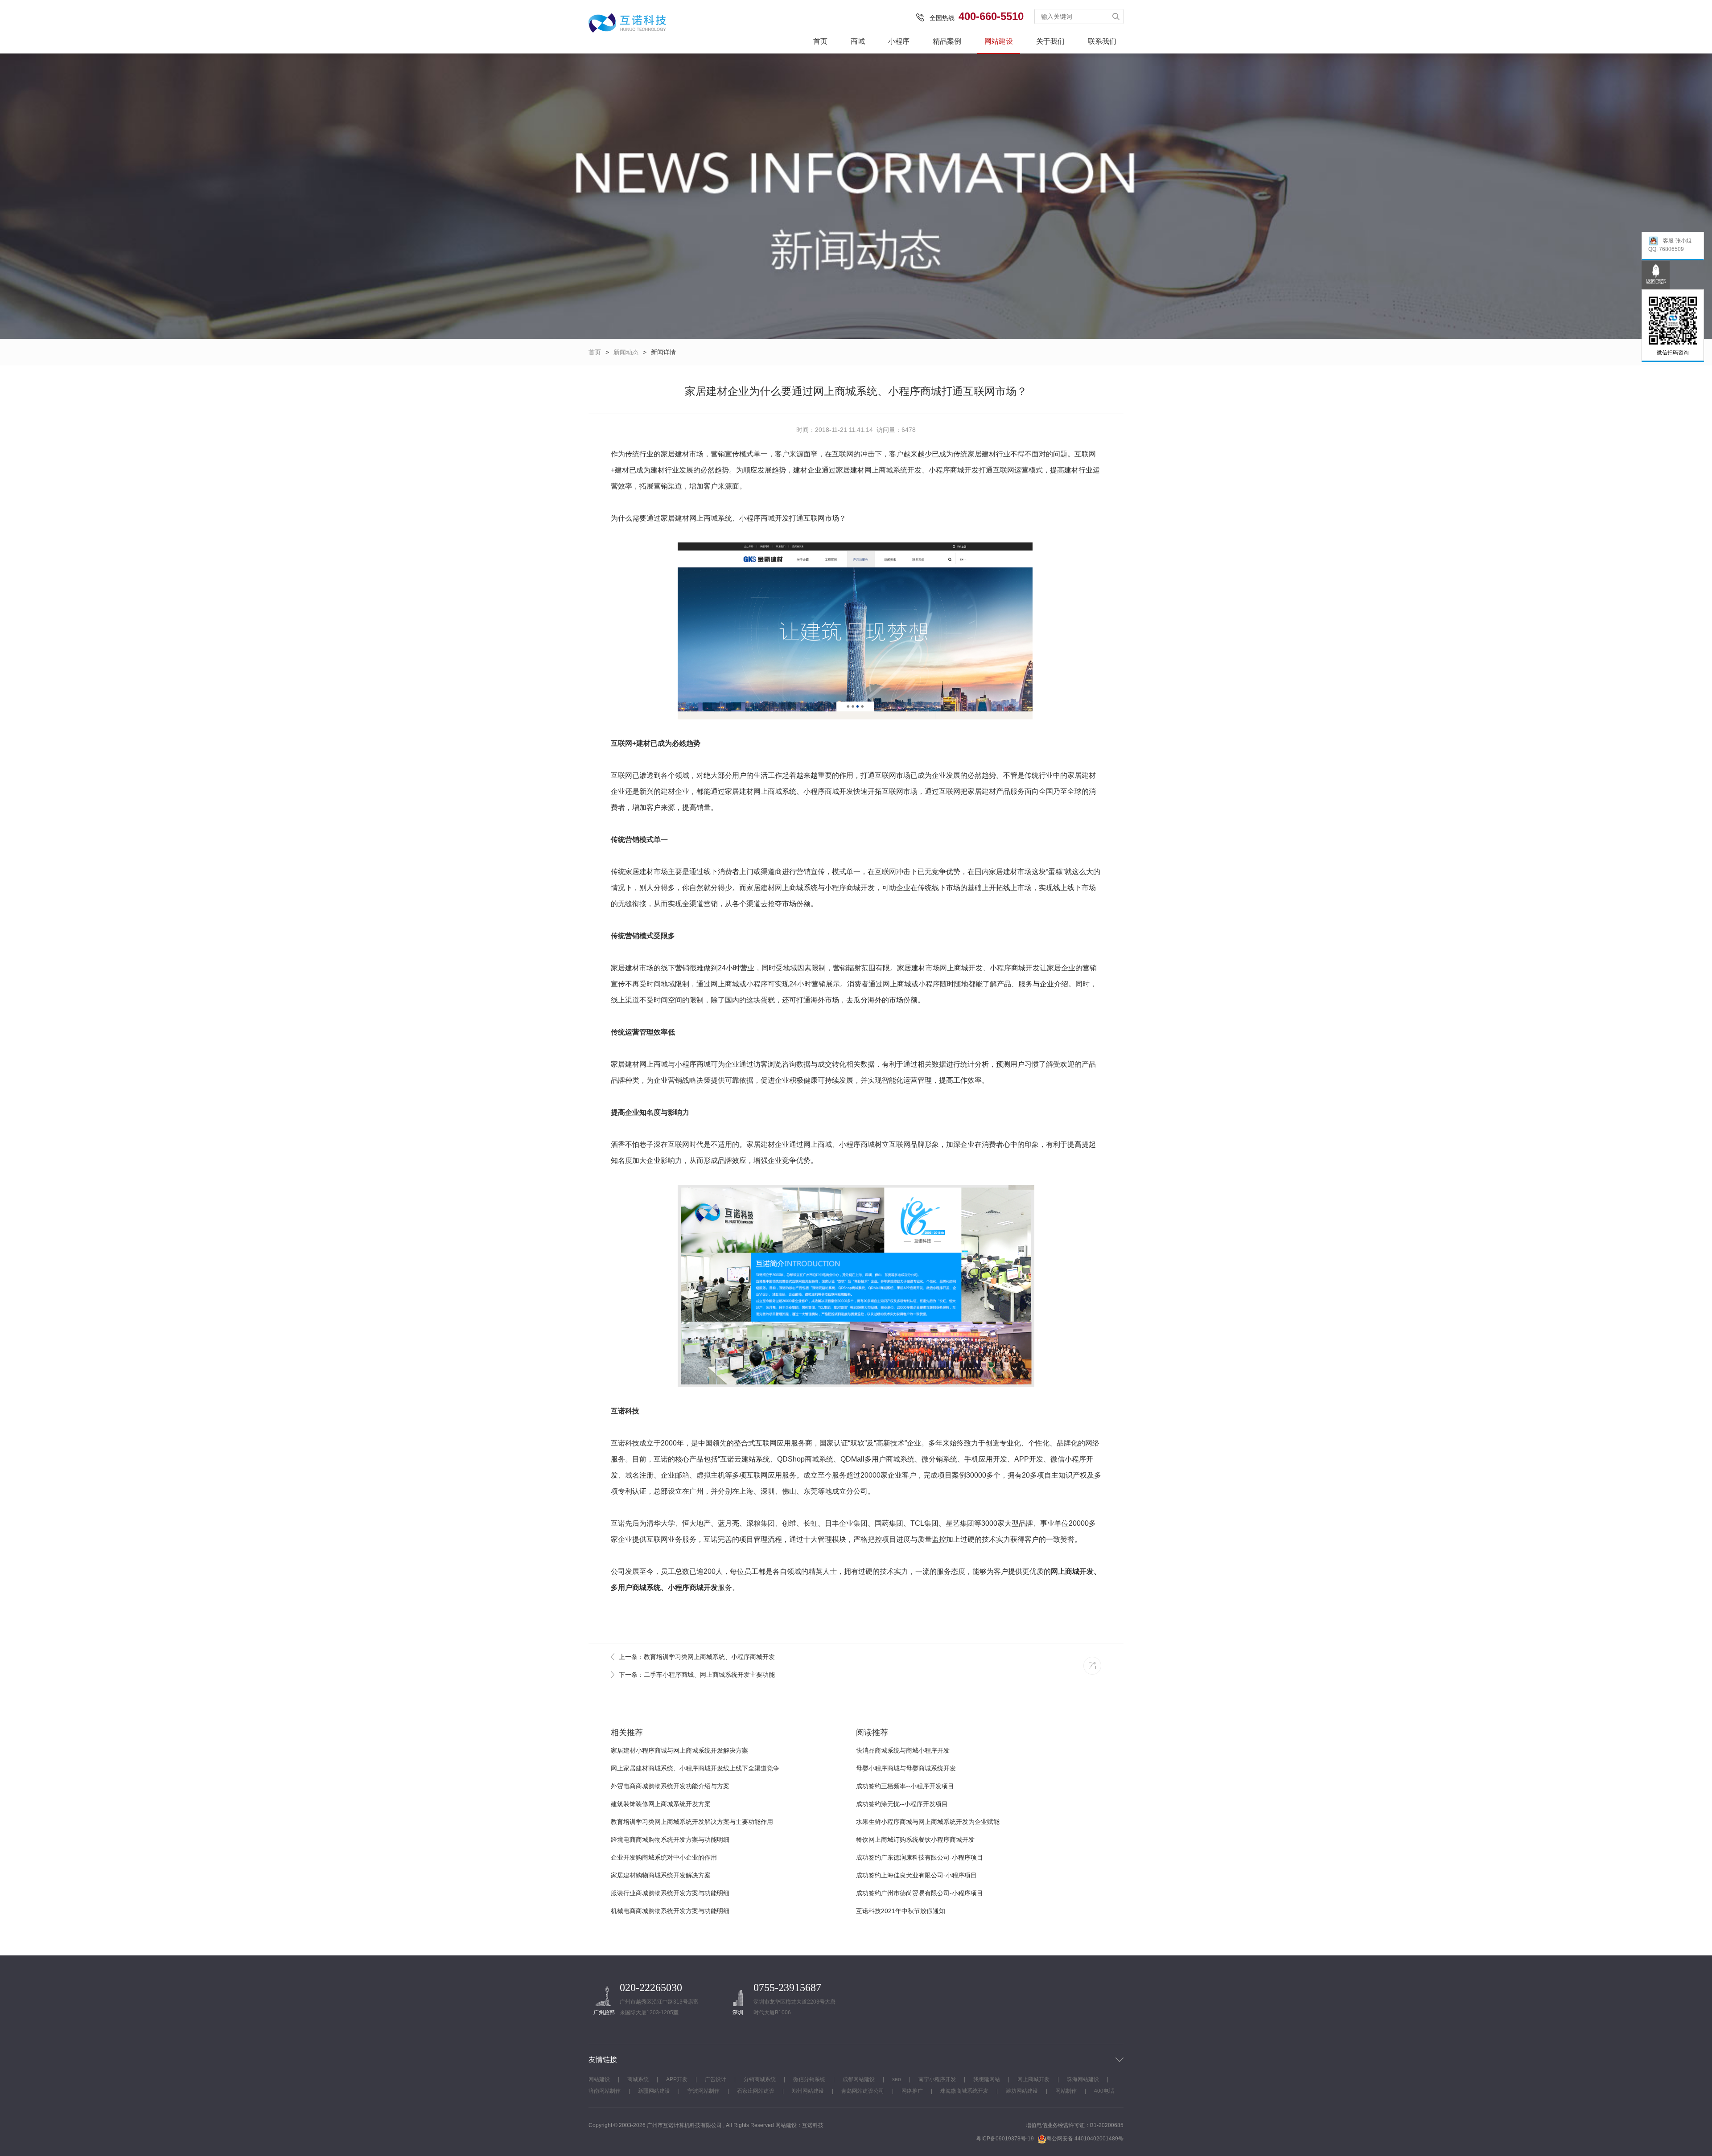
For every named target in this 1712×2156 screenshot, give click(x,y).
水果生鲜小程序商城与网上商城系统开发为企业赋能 (928, 1822)
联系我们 (1102, 41)
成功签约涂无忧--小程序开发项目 (902, 1804)
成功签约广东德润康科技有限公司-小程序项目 (920, 1857)
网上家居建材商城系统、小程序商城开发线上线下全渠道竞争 (695, 1768)
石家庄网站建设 (756, 2091)
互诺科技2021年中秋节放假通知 (901, 1911)
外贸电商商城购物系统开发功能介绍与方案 (670, 1786)
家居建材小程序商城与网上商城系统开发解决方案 (679, 1750)
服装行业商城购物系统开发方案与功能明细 (670, 1893)
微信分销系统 (809, 2079)
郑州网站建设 (808, 2091)
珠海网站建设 (1083, 2079)
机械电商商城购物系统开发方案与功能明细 (670, 1911)
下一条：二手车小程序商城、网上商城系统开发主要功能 (697, 1675)
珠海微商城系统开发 (964, 2091)
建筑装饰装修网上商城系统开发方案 (661, 1804)
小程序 (899, 41)
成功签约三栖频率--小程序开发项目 (905, 1786)
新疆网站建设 (654, 2091)
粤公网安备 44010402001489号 (1085, 2139)
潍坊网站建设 (1022, 2091)
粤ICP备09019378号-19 (1005, 2139)
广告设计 (716, 2079)
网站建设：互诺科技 (799, 2125)
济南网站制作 (605, 2091)
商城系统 (638, 2079)
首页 (820, 41)
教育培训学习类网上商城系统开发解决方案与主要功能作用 (692, 1822)
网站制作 (1066, 2091)
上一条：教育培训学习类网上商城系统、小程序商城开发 (697, 1657)
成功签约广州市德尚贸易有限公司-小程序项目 (920, 1893)
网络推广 (912, 2091)
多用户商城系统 (636, 1587)
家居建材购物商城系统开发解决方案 (661, 1875)
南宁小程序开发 (937, 2079)
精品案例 (947, 41)
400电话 (1104, 2091)
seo (897, 2079)
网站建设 (999, 41)
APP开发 (677, 2079)
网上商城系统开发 (893, 470)
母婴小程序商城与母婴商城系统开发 (906, 1768)
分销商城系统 (760, 2079)
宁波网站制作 (704, 2091)
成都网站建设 (859, 2079)
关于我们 (1050, 41)
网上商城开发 (961, 968)
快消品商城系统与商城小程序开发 (903, 1750)
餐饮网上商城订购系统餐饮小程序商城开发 (915, 1840)
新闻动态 (626, 352)
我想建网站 (987, 2079)
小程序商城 (757, 518)
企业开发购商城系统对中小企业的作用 (664, 1857)
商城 (858, 41)
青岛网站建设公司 (863, 2091)
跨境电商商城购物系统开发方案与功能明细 (670, 1840)
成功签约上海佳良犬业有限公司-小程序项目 (916, 1875)
